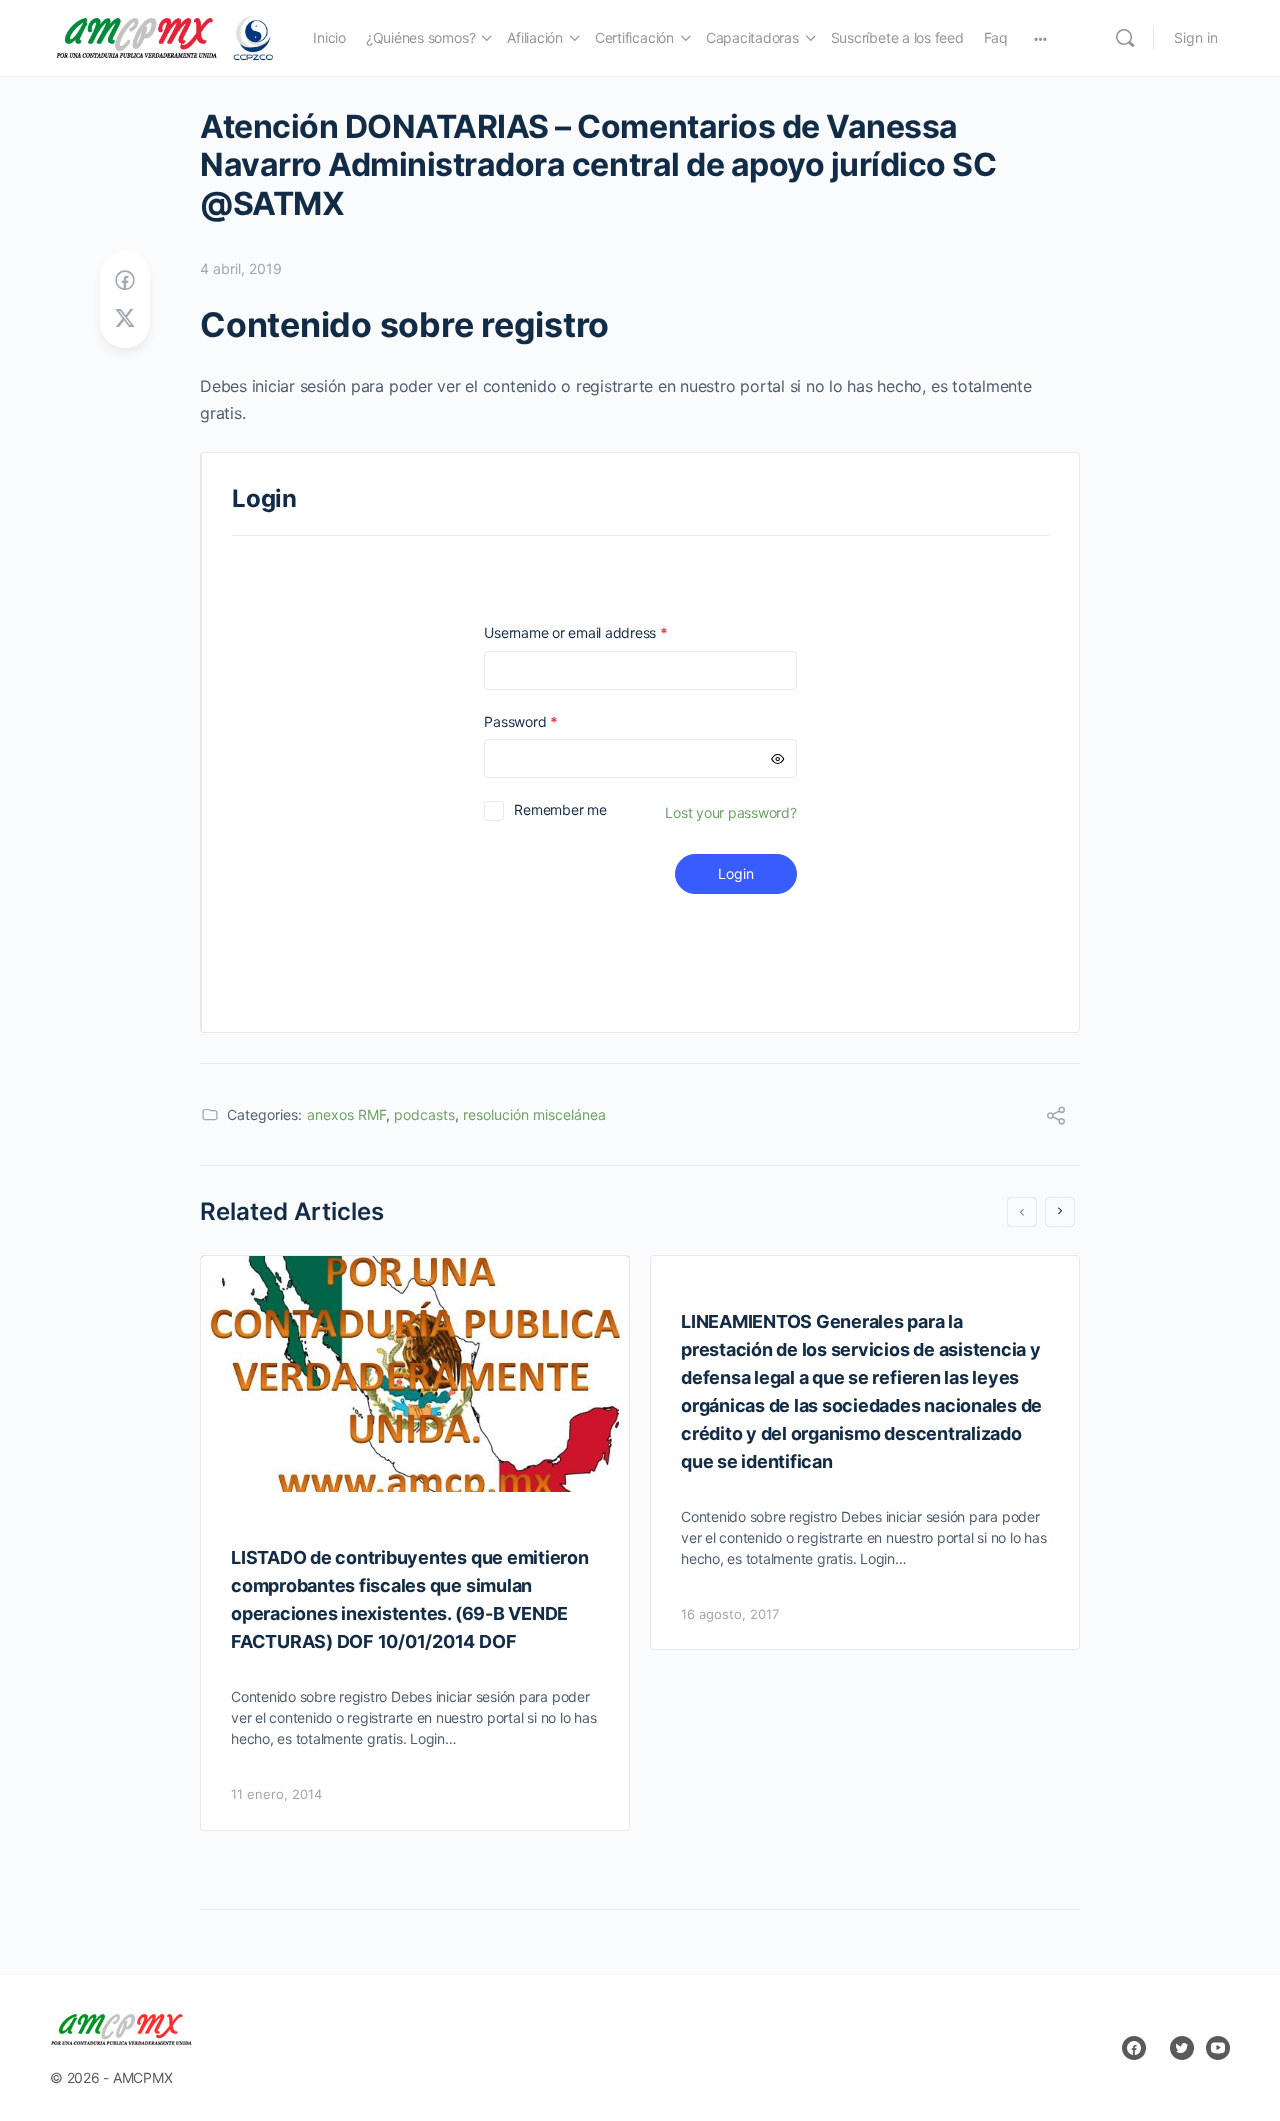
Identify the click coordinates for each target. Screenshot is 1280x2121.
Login (736, 873)
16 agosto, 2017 (730, 1614)
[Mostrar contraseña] (778, 758)
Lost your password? (730, 812)
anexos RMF (346, 1114)
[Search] (1125, 38)
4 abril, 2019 (241, 268)
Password (549, 721)
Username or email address (604, 632)
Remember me (560, 809)
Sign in (1196, 37)
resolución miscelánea (534, 1114)
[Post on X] (125, 318)
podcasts (424, 1114)
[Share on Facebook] (125, 280)
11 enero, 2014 (276, 1794)
